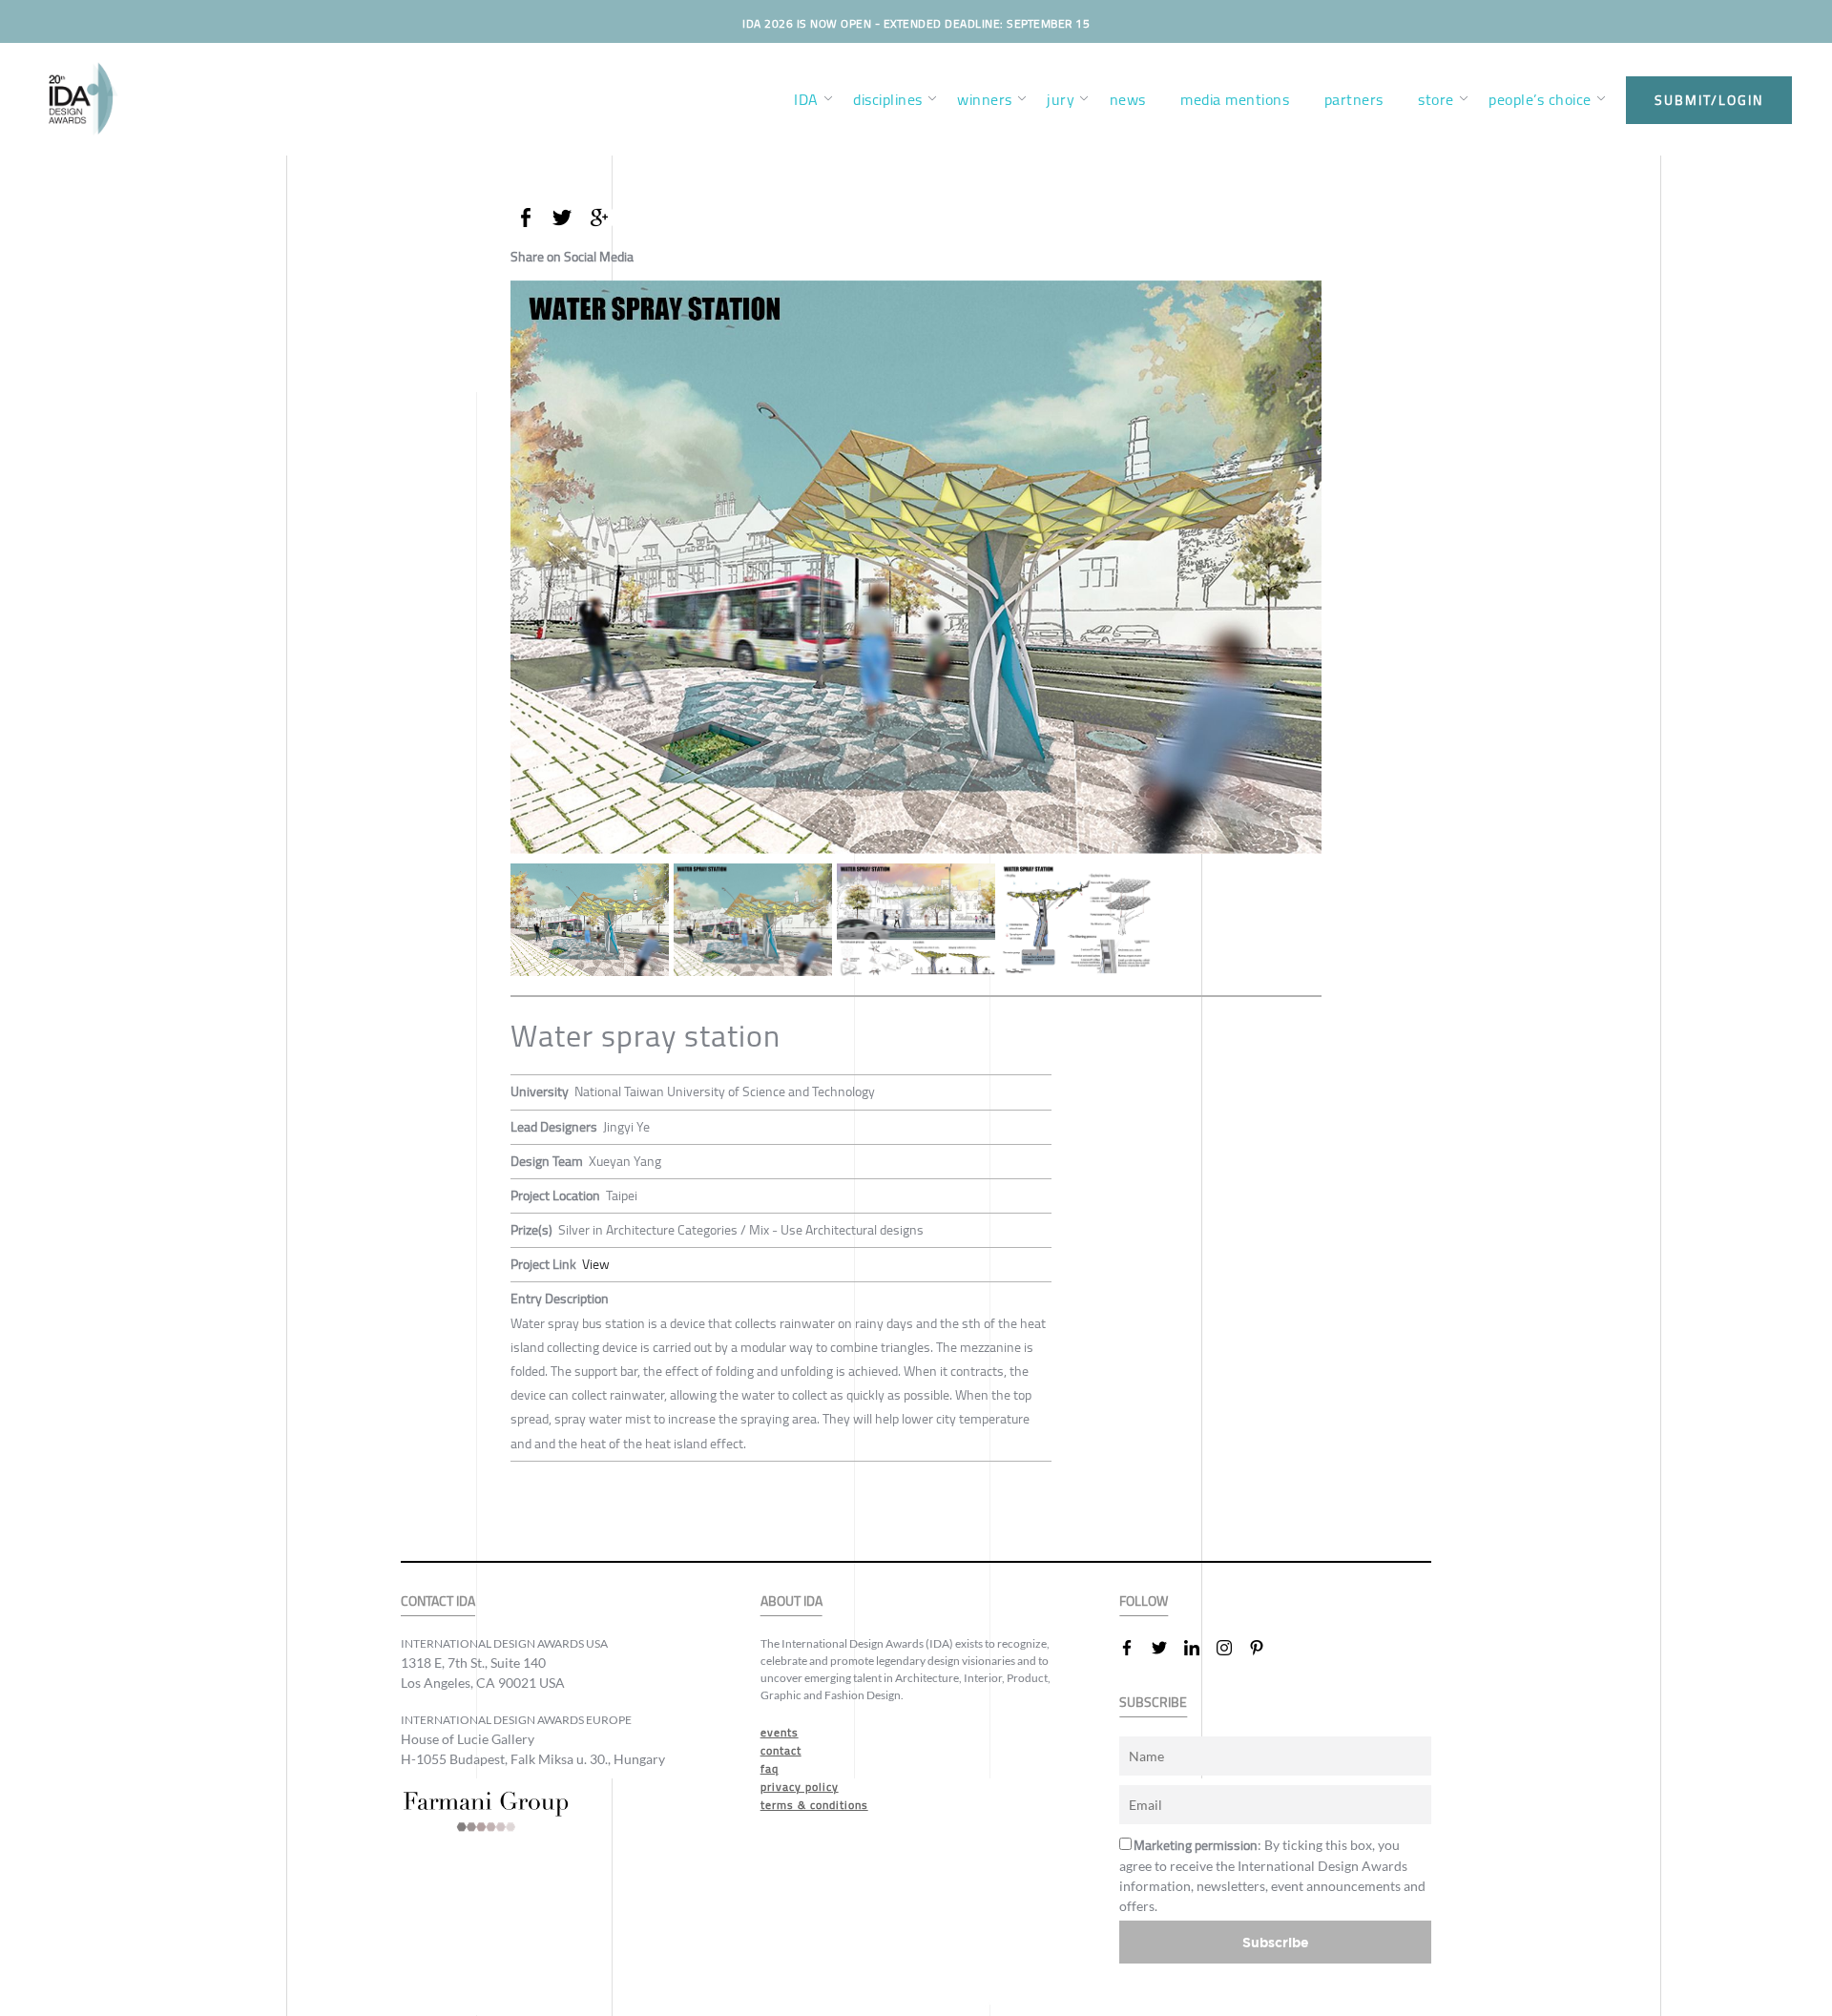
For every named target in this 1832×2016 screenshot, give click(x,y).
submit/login (1709, 100)
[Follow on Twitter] (1167, 1648)
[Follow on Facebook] (1135, 1648)
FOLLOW (1144, 1601)
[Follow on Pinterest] (1264, 1648)
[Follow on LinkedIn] (1199, 1648)
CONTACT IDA (438, 1601)
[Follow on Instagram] (1232, 1648)
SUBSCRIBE (1153, 1703)
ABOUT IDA (791, 1601)
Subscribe (1276, 1942)
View (596, 1264)
